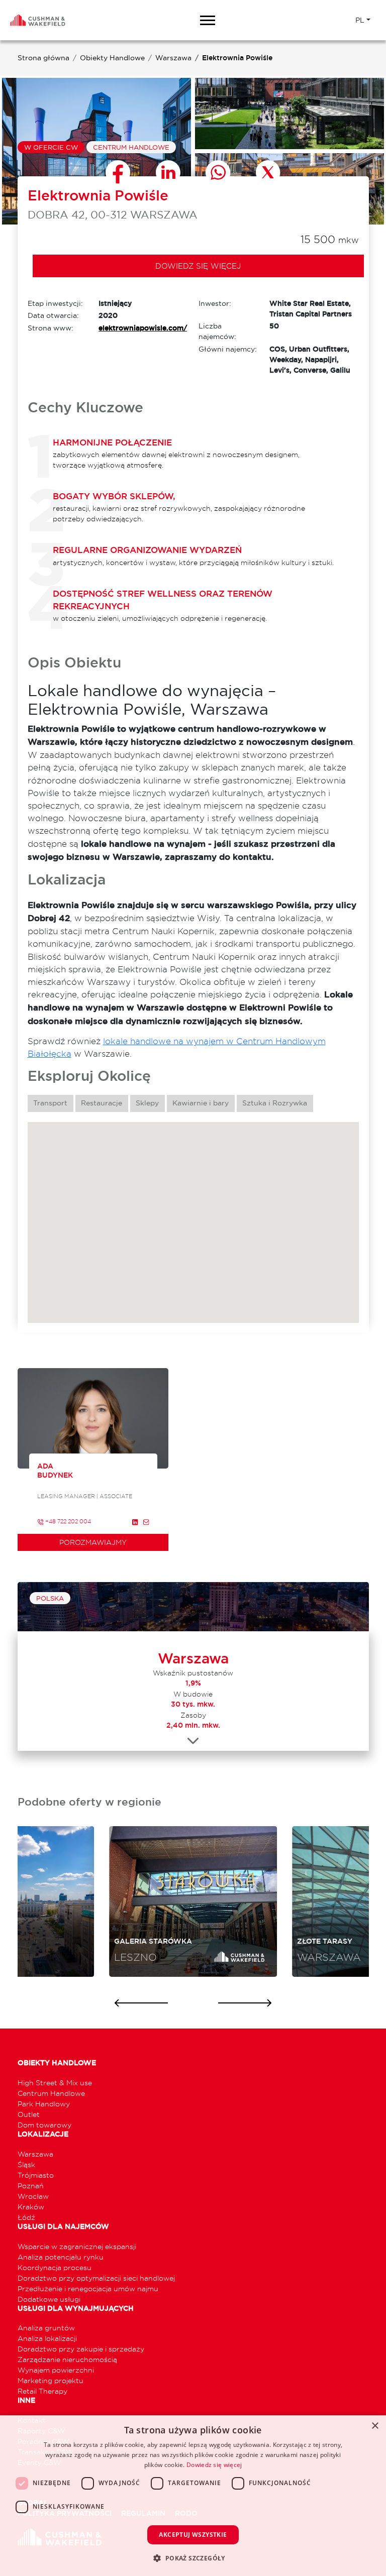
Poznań (31, 2186)
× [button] (375, 2426)
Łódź (26, 2217)
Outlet (29, 2114)
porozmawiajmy (93, 1542)
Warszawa (173, 58)
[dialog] (193, 2496)
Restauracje (102, 1103)
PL (360, 20)
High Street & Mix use (55, 2083)
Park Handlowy (44, 2104)
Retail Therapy (42, 2391)
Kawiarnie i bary (201, 1103)
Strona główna (43, 58)
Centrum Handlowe (131, 147)
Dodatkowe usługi (49, 2299)
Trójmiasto (36, 2175)
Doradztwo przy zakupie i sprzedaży (81, 2349)
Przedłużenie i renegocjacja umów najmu (88, 2288)
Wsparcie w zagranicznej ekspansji (77, 2246)
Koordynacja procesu (55, 2267)
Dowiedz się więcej (198, 266)
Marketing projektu (51, 2380)
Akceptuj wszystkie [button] (193, 2535)
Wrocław (33, 2196)
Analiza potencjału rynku (61, 2257)
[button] (193, 2558)
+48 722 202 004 (67, 1521)
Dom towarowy (44, 2125)
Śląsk (26, 2164)
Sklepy (147, 1103)
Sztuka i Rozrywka (275, 1103)
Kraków (31, 2207)
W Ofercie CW (51, 147)
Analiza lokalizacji (47, 2338)
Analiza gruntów (46, 2328)
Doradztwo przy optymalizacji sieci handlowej (96, 2278)
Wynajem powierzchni (56, 2370)
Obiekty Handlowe (112, 58)
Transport (50, 1103)
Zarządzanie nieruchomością (67, 2359)
